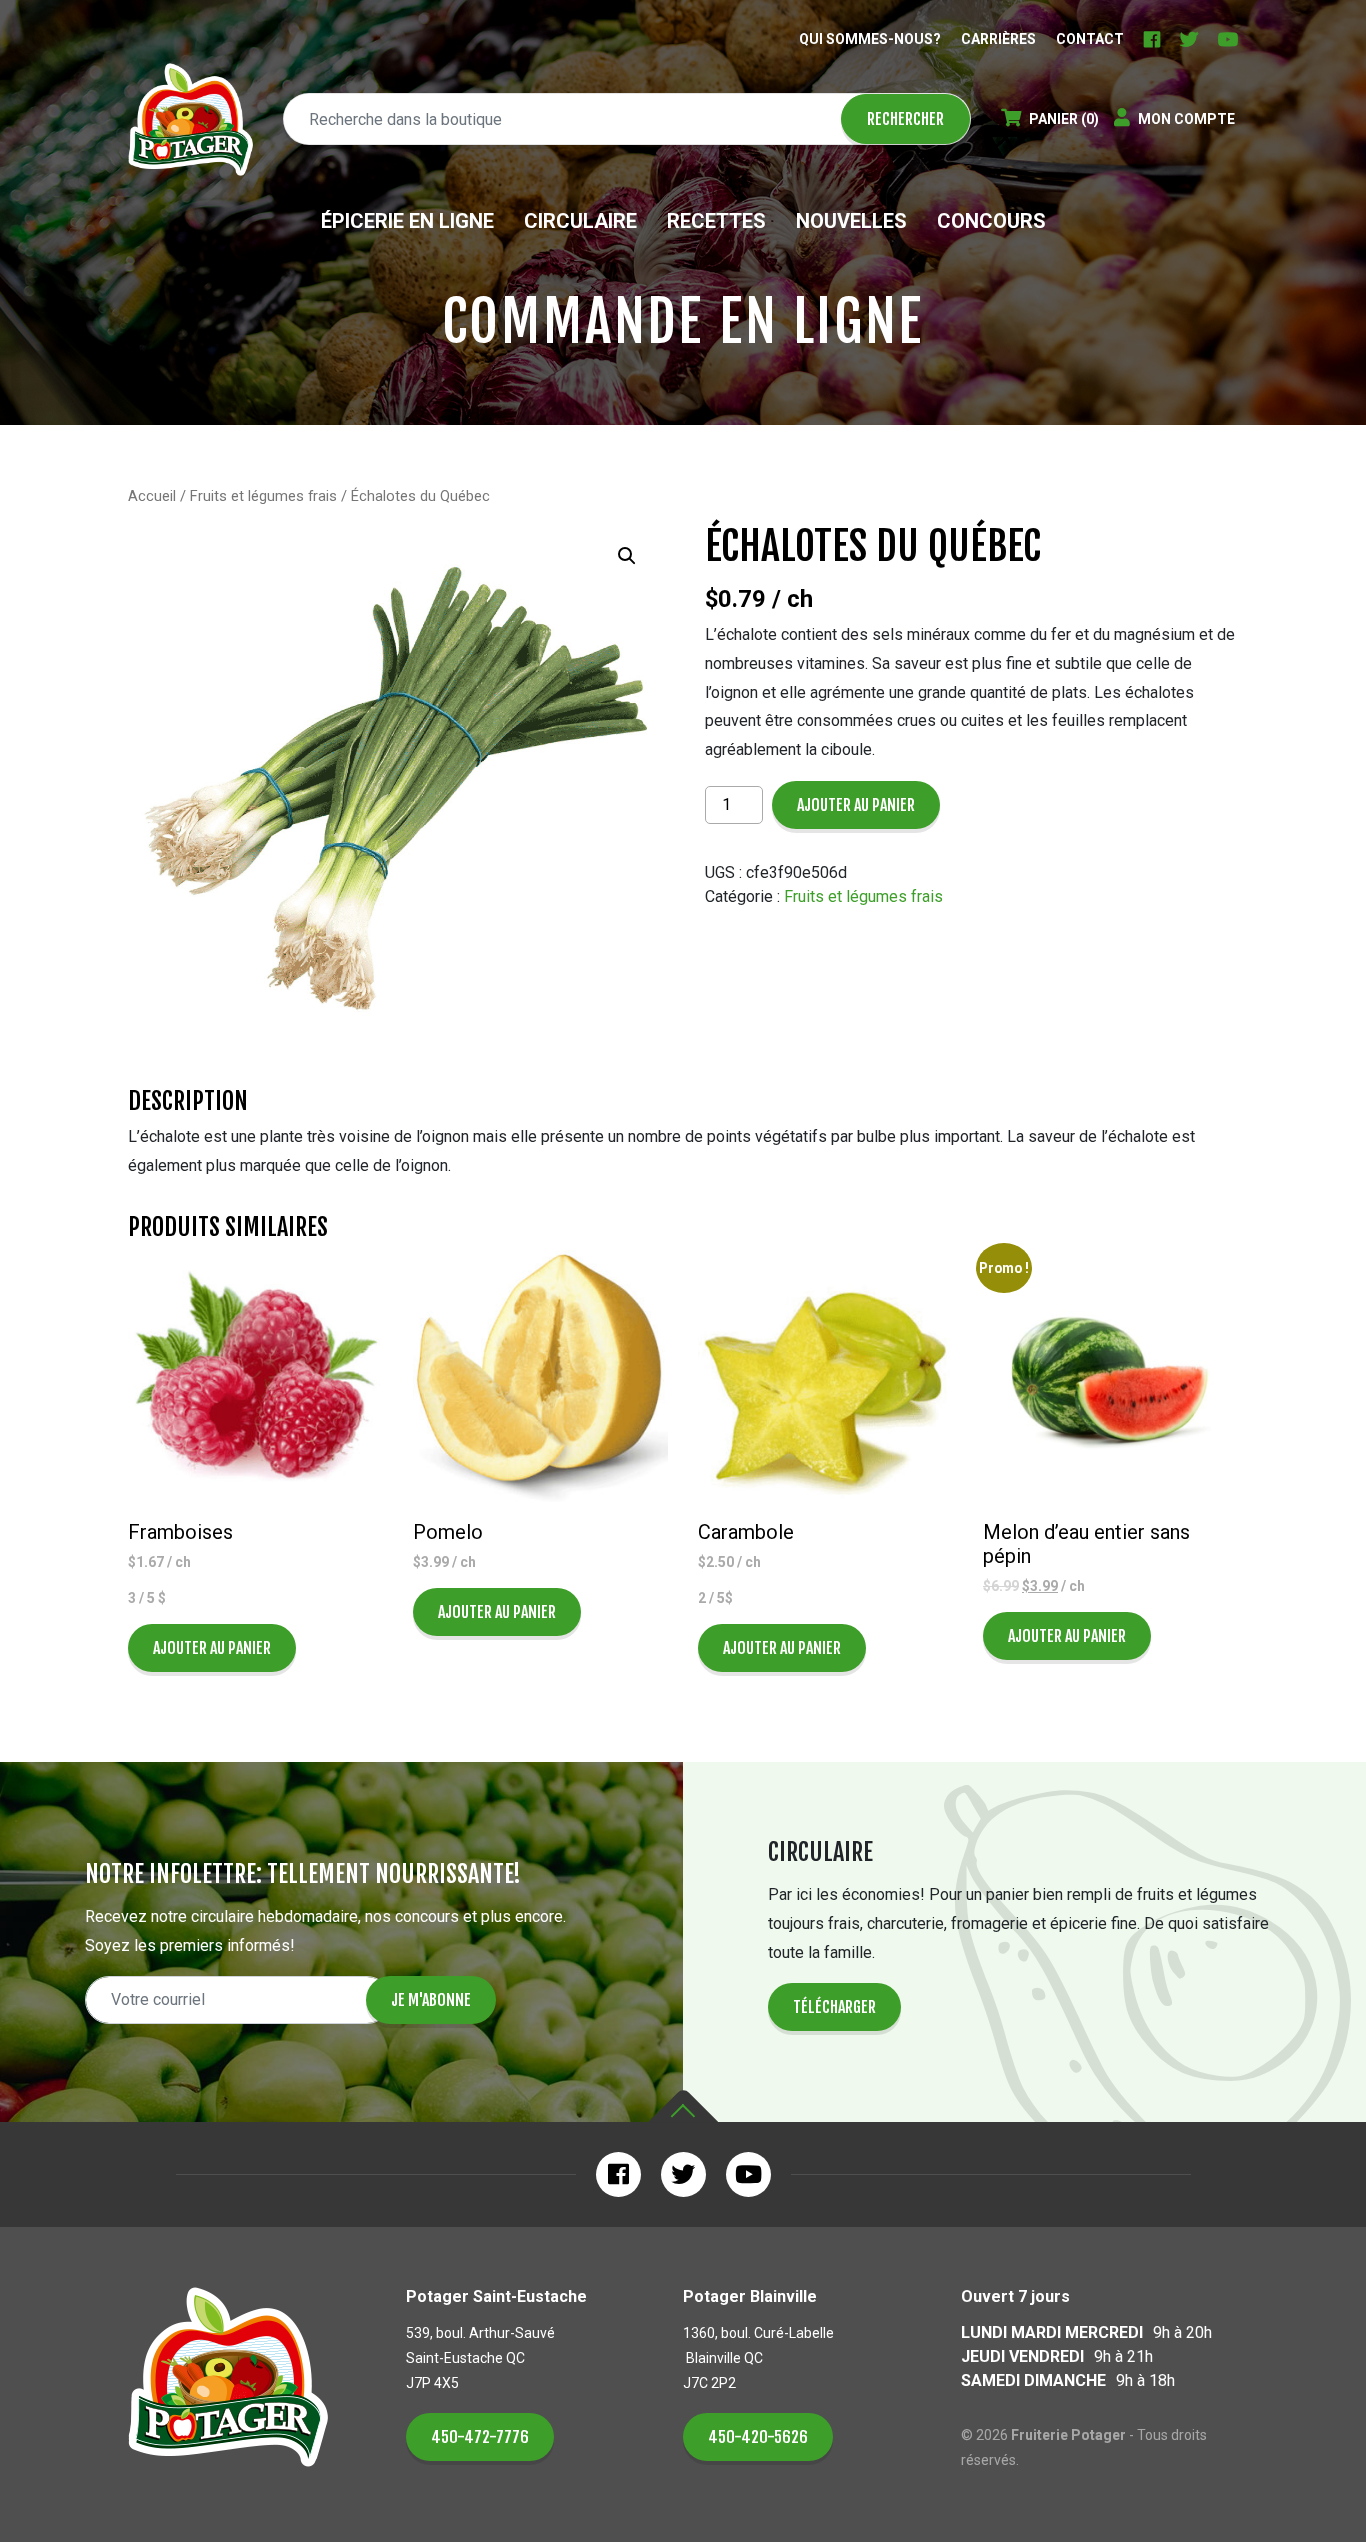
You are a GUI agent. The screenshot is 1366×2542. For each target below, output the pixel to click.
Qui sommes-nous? (870, 39)
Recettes (716, 221)
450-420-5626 (758, 2437)
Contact (1090, 39)
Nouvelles (851, 221)
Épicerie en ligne (407, 221)
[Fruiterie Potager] (190, 119)
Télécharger (834, 2007)
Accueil (152, 496)
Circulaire (580, 221)
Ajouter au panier (856, 805)
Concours (991, 221)
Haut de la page (683, 2106)
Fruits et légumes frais (263, 496)
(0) (1064, 119)
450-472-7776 (480, 2437)
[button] (627, 556)
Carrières (998, 39)
